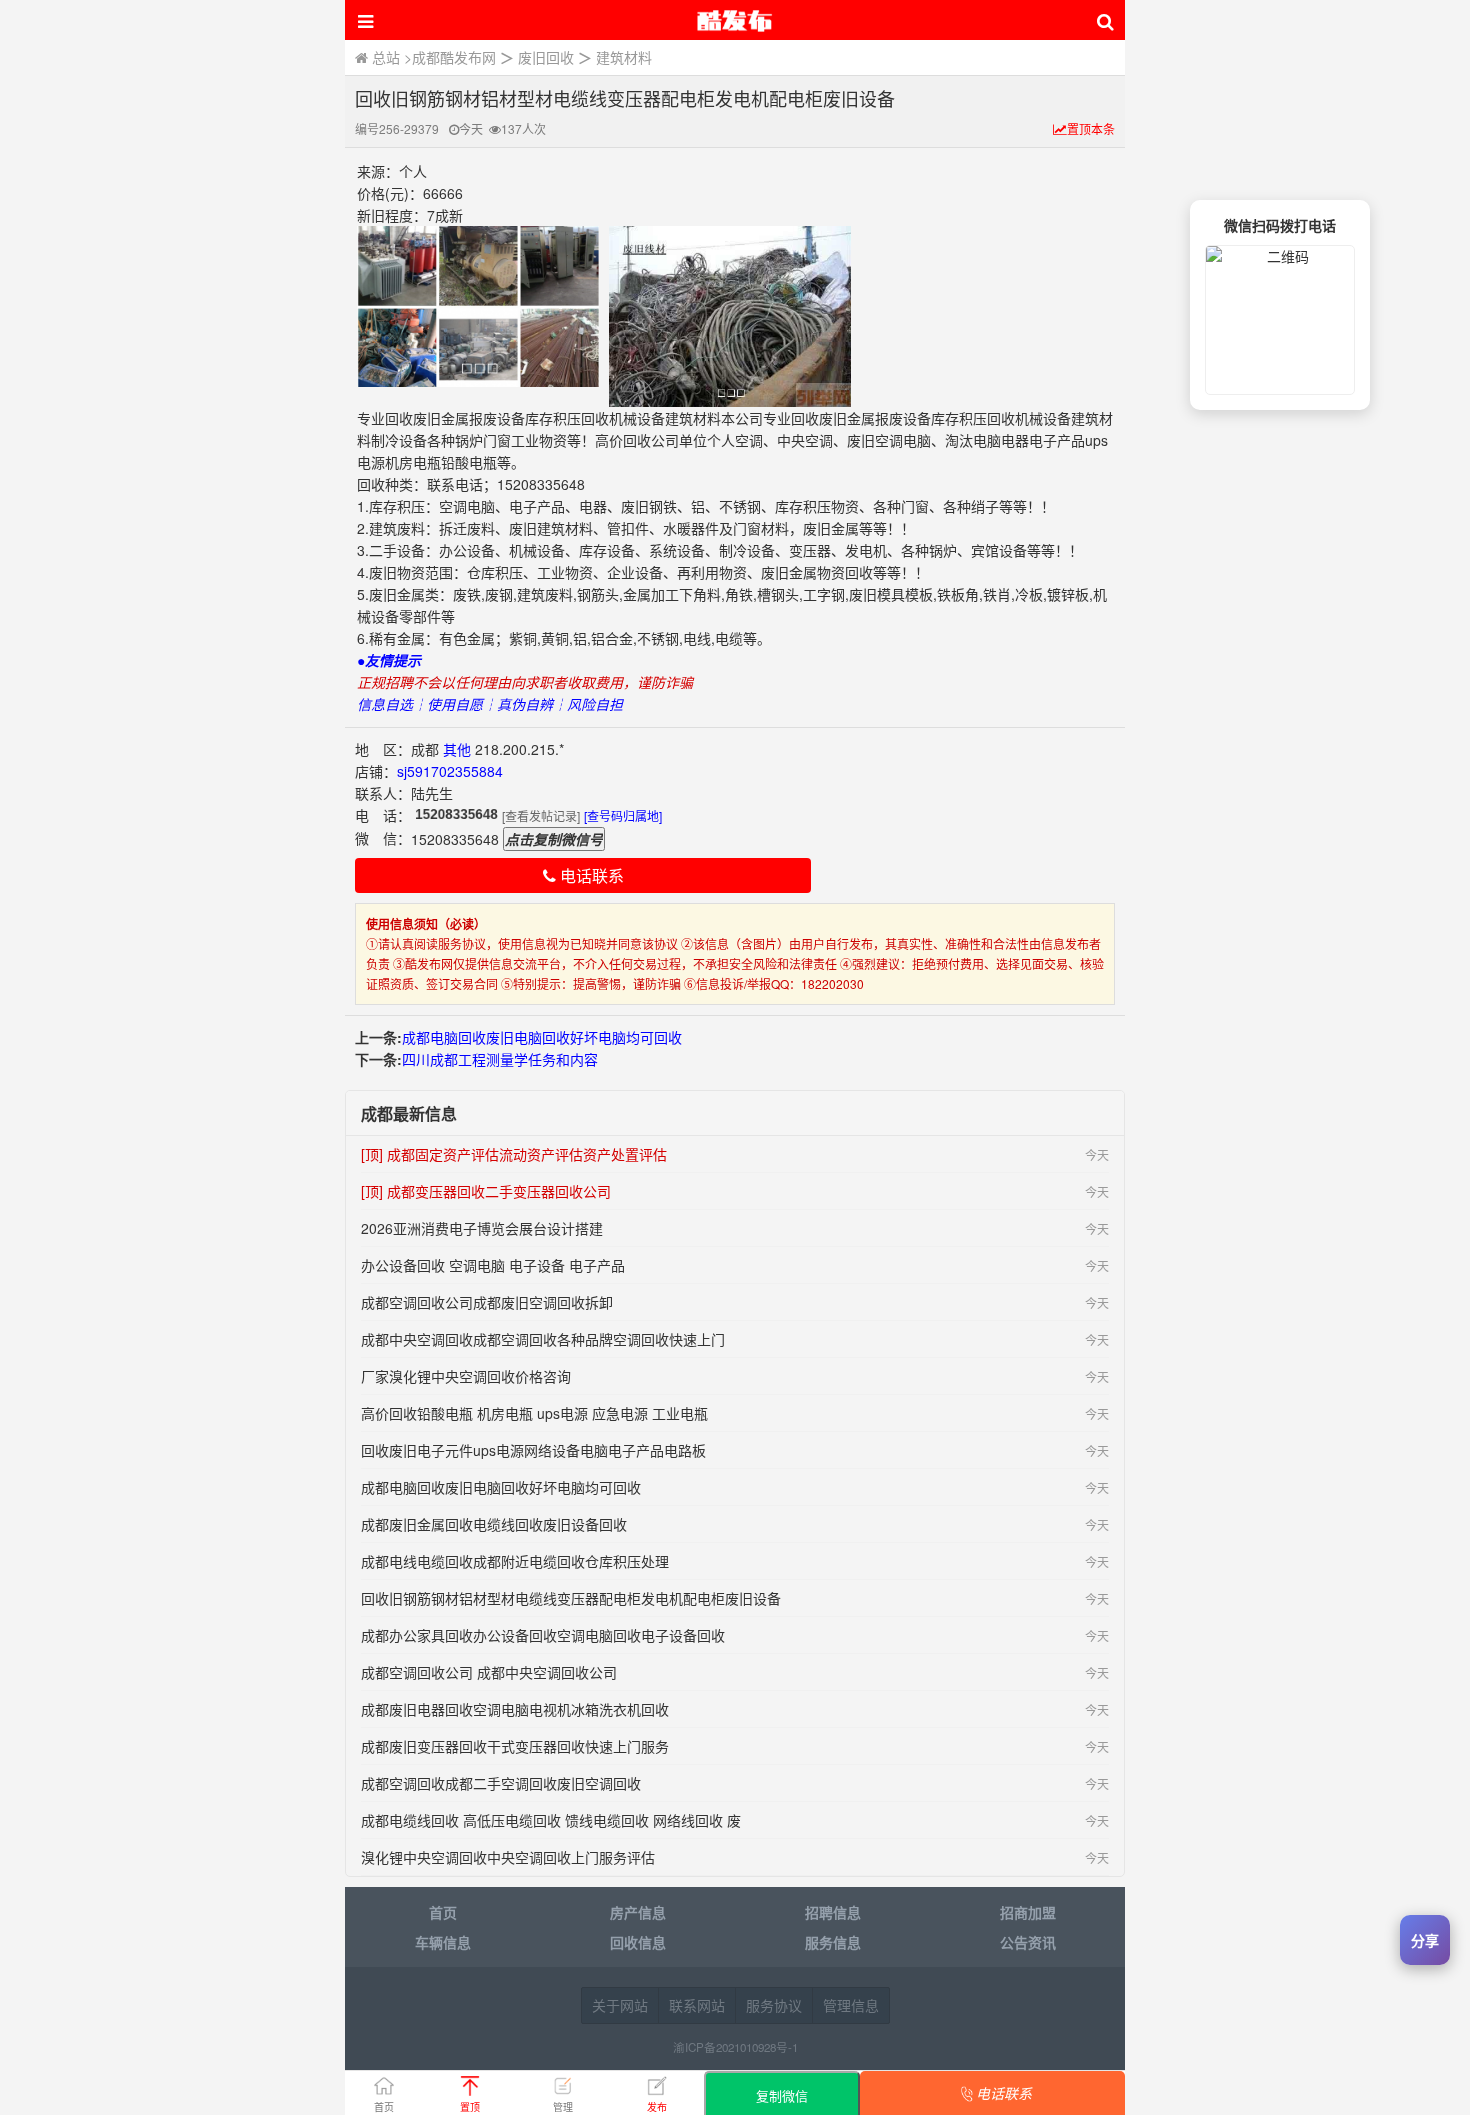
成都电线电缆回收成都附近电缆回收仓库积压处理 (515, 1561)
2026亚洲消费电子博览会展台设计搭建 (482, 1228)
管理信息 (851, 2005)
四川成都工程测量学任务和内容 (500, 1059)
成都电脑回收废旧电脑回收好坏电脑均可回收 (542, 1037)
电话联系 (590, 875)
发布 (657, 2107)
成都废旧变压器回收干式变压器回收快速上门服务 (515, 1746)
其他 (457, 749)
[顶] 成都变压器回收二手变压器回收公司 (486, 1191)
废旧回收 (546, 57)
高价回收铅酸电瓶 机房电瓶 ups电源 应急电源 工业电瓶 (534, 1413)
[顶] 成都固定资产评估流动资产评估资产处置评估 (514, 1154)
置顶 (470, 2107)
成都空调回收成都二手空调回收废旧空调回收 (501, 1783)
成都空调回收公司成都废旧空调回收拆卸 (487, 1302)
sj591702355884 (450, 771)
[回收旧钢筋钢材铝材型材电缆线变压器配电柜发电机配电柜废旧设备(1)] (478, 306)
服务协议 (774, 2005)
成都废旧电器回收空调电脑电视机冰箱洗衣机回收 (515, 1709)
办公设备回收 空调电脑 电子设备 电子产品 (493, 1265)
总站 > (390, 57)
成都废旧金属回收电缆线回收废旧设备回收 (494, 1524)
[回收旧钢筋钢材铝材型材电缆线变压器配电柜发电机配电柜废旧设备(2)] (730, 316)
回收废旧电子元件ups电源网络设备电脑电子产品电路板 (533, 1450)
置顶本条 (1091, 128)
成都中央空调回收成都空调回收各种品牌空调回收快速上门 (543, 1339)
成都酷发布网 (454, 57)
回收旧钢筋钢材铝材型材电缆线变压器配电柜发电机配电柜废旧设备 (571, 1598)
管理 (563, 2107)
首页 (384, 2107)
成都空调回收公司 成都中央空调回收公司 (489, 1672)
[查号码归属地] (623, 815)
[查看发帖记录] (541, 815)
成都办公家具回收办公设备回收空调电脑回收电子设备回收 (543, 1635)
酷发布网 (735, 20)
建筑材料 (624, 57)
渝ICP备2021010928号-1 (735, 2047)
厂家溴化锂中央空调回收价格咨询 (466, 1376)
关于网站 (620, 2005)
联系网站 (697, 2005)
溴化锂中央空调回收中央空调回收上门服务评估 (508, 1857)
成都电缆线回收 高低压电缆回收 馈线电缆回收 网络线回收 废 (551, 1820)
